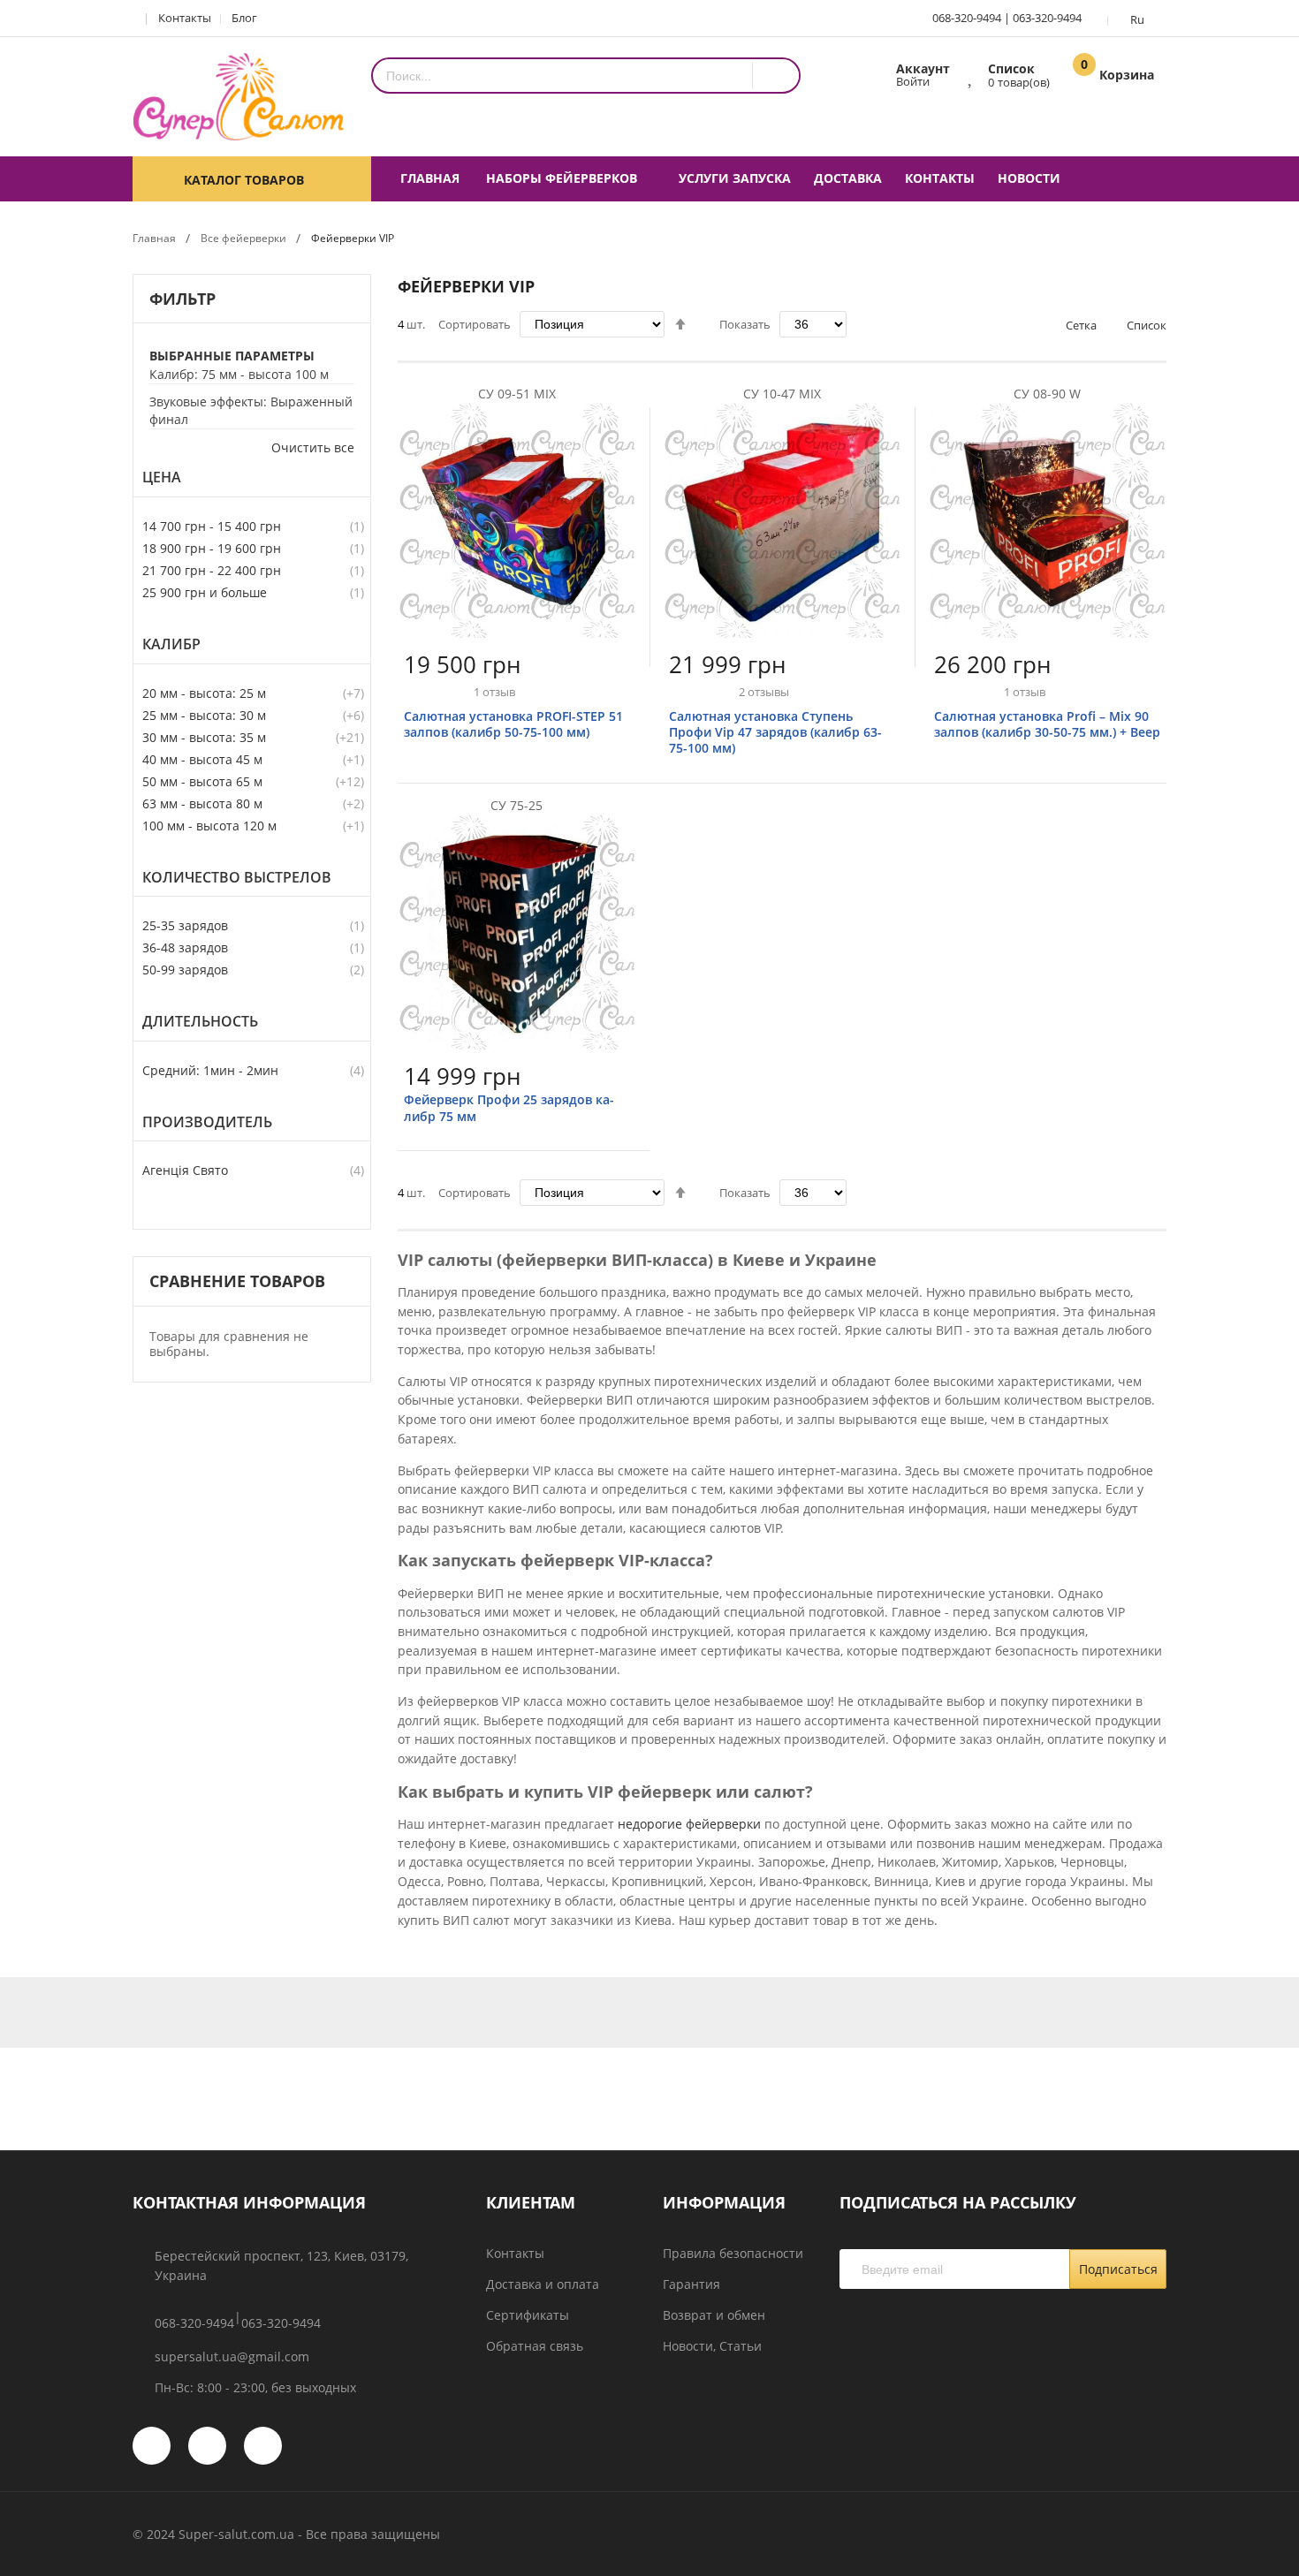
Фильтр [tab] (182, 299)
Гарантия (691, 2284)
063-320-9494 (1047, 18)
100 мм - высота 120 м (209, 826)
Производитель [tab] (207, 1122)
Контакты (185, 18)
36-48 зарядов (185, 947)
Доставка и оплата (543, 2284)
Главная (154, 238)
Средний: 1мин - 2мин (210, 1070)
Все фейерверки (243, 238)
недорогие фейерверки (689, 1824)
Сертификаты (528, 2315)
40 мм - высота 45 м (202, 759)
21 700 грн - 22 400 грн (212, 570)
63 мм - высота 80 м (202, 803)
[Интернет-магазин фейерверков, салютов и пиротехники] (239, 97)
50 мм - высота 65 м (202, 781)
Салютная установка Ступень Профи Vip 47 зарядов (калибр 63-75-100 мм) (775, 732)
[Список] (972, 74)
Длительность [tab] (200, 1022)
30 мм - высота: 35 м (204, 737)
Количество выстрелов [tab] (237, 878)
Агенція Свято (185, 1170)
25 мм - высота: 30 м (204, 715)
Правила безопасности (733, 2253)
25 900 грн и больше (205, 592)
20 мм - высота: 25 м (204, 693)
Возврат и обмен (714, 2315)
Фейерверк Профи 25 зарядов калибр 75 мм (509, 1107)
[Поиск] (775, 76)
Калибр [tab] (171, 644)
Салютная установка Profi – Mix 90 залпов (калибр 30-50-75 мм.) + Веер (1047, 724)
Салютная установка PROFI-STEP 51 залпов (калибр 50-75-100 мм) (513, 724)
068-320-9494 (967, 18)
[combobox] (562, 76)
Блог (244, 18)
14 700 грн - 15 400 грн (212, 526)
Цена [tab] (162, 477)
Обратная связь (535, 2346)
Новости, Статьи (712, 2346)
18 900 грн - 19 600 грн (212, 548)
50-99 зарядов (185, 970)
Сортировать (475, 324)
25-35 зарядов (185, 925)
